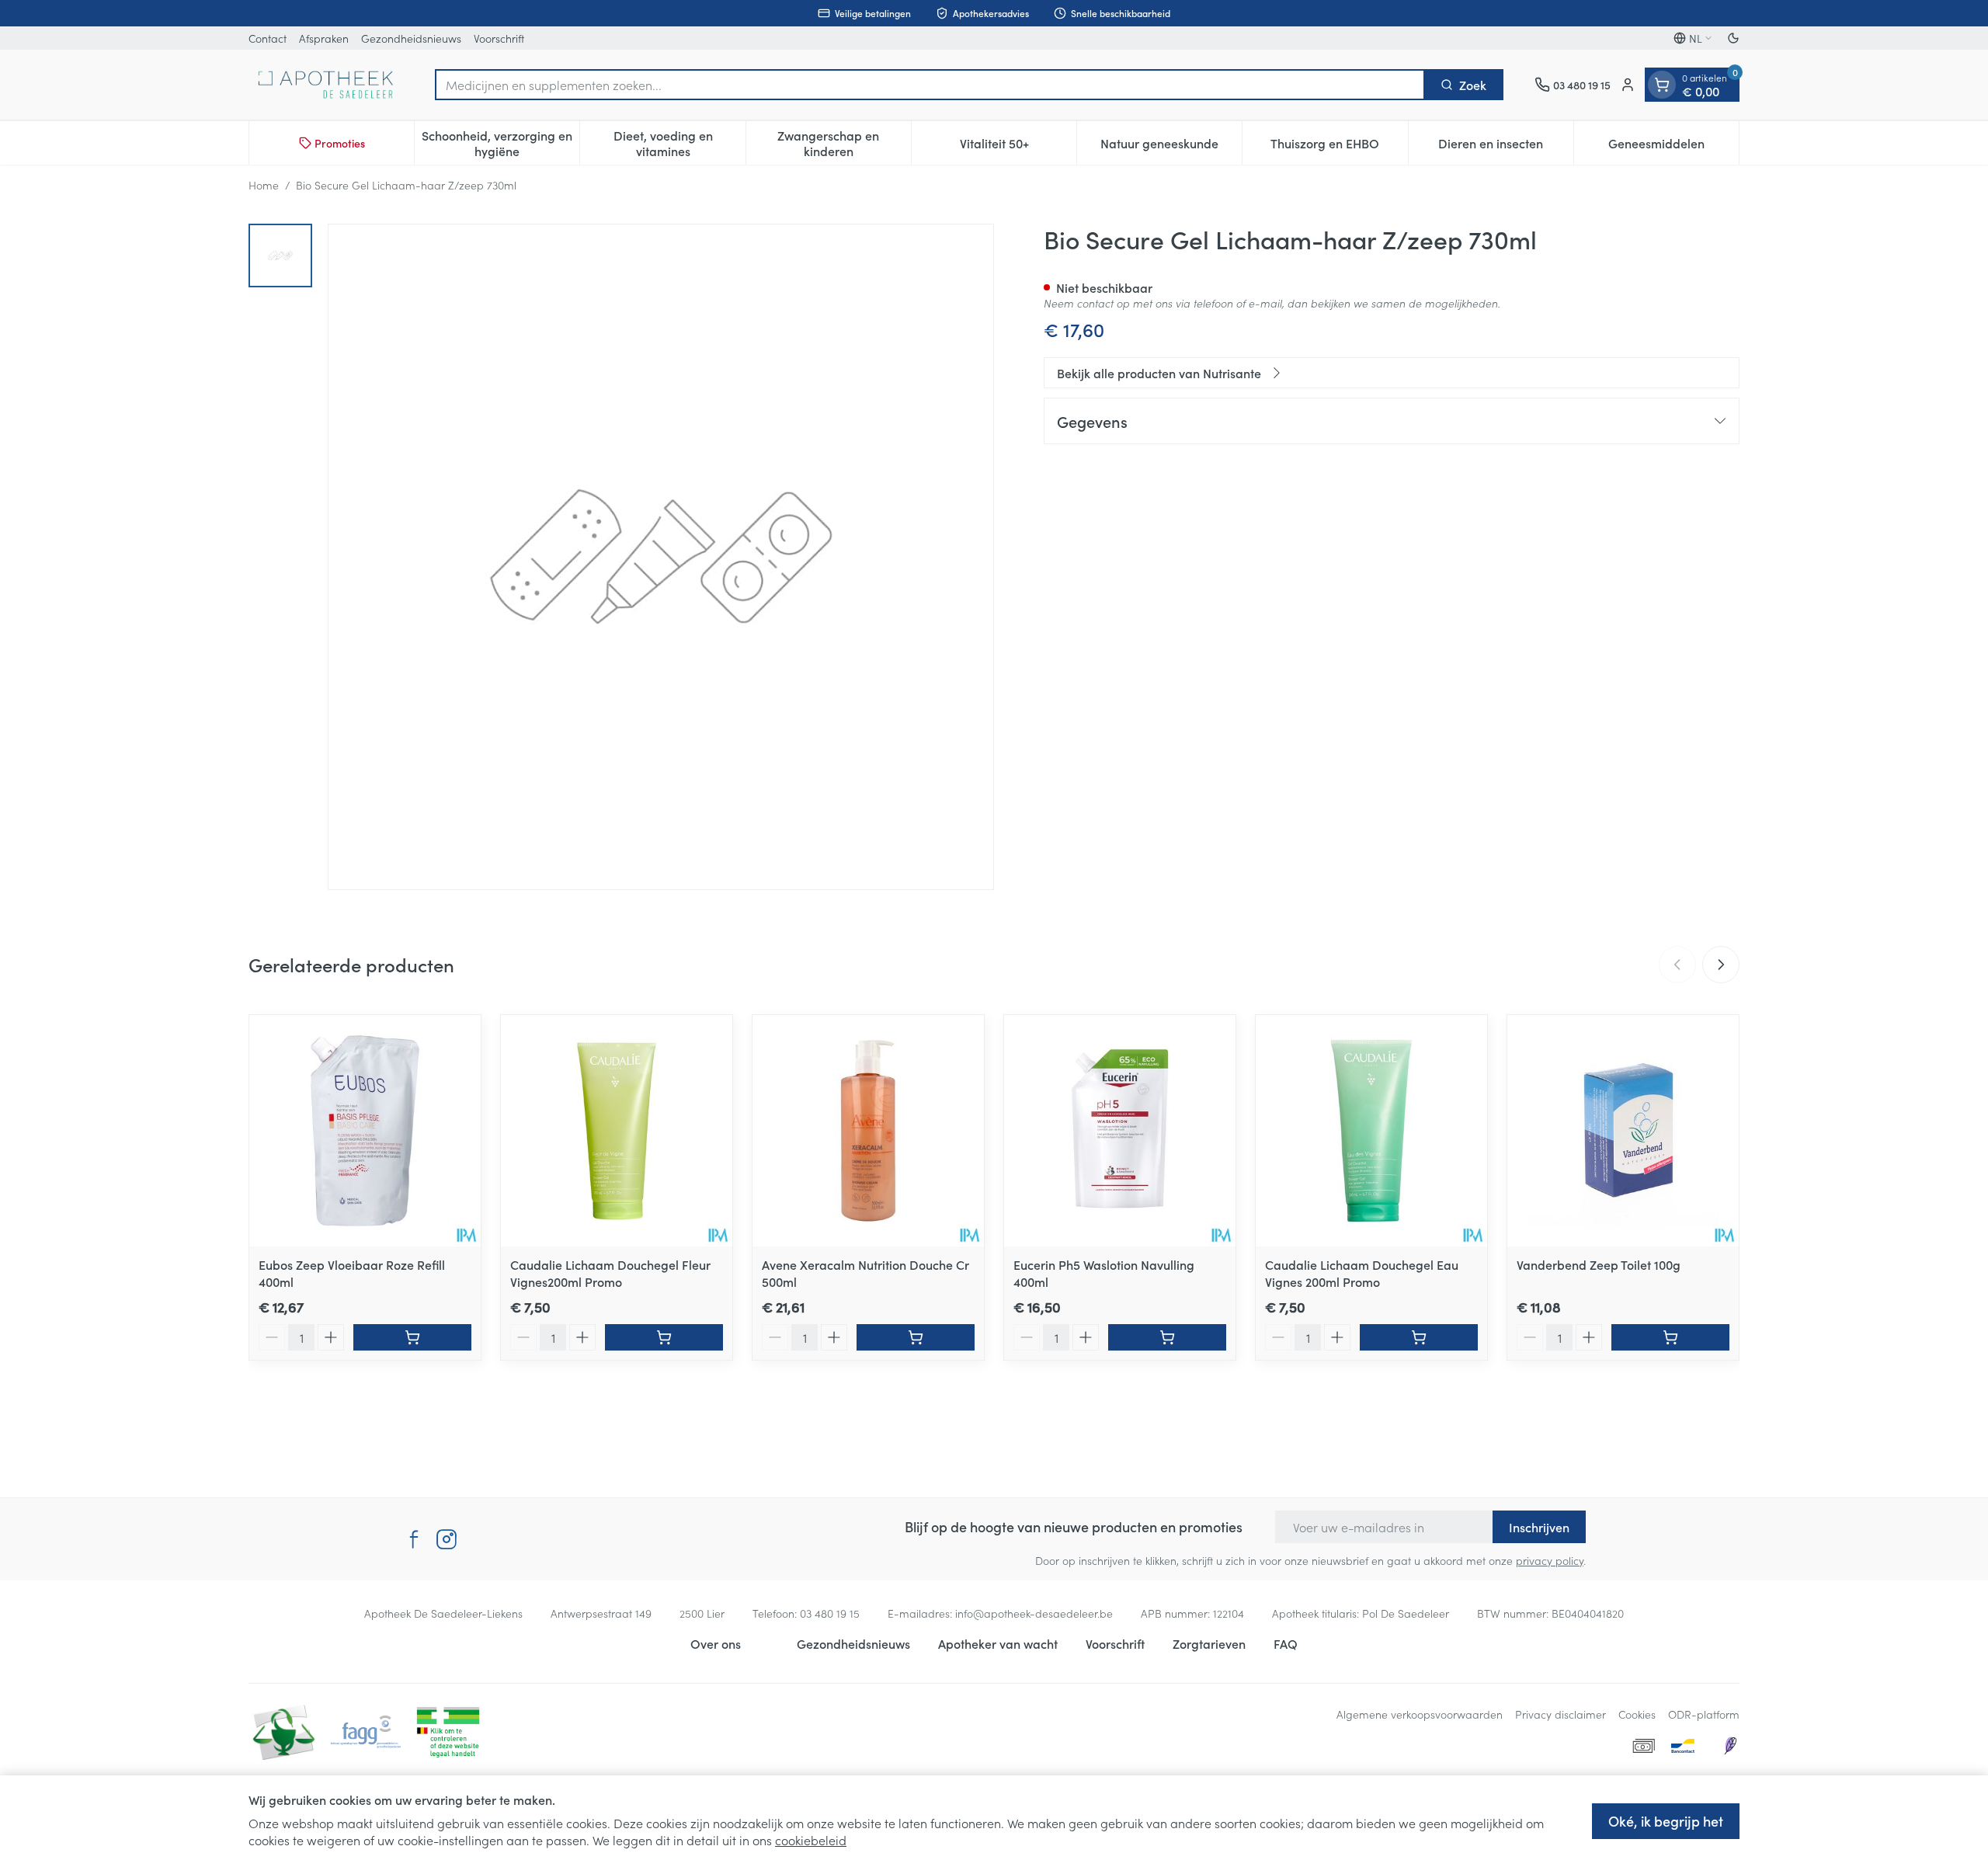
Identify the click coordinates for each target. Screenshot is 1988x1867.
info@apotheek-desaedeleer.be (1034, 1613)
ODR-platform (1704, 1714)
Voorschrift (499, 38)
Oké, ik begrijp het (1666, 1821)
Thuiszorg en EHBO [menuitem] (1339, 147)
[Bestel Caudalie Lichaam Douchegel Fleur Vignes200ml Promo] (664, 1337)
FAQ (1286, 1643)
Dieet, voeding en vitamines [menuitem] (679, 143)
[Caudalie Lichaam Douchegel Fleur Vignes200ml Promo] (617, 1131)
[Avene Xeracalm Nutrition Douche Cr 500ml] (868, 1131)
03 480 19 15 (830, 1613)
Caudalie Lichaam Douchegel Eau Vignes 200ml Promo (1362, 1273)
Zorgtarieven (1209, 1643)
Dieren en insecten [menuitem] (1506, 147)
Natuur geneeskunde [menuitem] (1171, 147)
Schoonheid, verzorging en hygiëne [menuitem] (500, 143)
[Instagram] (447, 1539)
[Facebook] (414, 1539)
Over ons (716, 1643)
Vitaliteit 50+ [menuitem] (1018, 147)
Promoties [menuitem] (340, 143)
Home (264, 185)
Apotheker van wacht (998, 1643)
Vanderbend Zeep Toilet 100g (1599, 1264)
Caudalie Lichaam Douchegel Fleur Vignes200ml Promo (610, 1273)
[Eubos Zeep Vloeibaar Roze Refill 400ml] (365, 1131)
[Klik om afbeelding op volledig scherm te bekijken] (661, 557)
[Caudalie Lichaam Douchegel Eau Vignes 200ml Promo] (1371, 1131)
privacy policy (1550, 1560)
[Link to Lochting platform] (1730, 1746)
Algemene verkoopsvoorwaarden (1420, 1714)
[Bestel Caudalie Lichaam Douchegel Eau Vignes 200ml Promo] (1419, 1337)
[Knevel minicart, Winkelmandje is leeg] (1662, 85)
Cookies (1637, 1714)
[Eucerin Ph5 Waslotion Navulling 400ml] (1120, 1131)
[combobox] (930, 85)
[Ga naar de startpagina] (326, 85)
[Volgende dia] (1721, 965)
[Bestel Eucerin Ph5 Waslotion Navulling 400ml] (1167, 1337)
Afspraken (324, 38)
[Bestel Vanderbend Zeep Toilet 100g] (1670, 1337)
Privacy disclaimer (1561, 1714)
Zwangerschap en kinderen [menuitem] (844, 143)
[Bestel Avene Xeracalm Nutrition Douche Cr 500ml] (916, 1337)
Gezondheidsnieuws (411, 38)
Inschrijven (1539, 1527)
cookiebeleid (811, 1840)
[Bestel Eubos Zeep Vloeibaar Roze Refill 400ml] (412, 1337)
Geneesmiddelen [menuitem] (1673, 147)
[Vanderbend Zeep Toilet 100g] (1623, 1131)
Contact (268, 38)
